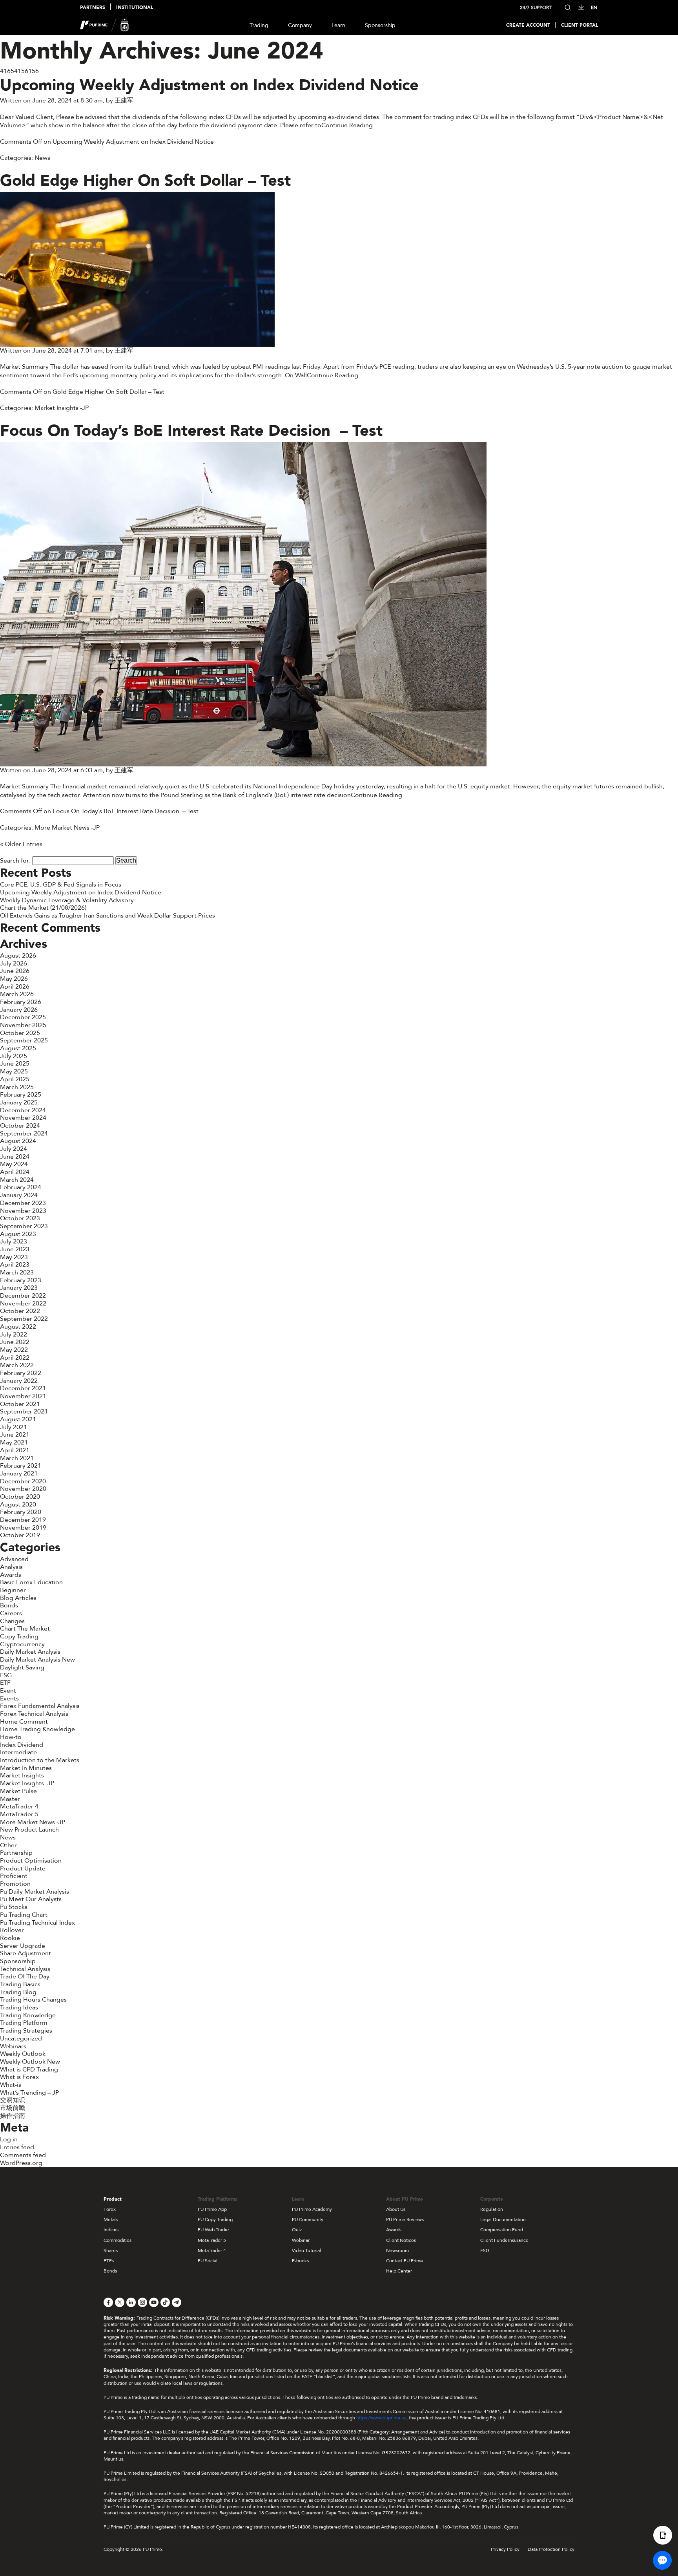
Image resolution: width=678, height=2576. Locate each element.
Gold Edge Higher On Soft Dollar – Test (145, 181)
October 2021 (20, 1404)
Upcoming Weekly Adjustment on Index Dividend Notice (209, 85)
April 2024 (15, 1172)
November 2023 (23, 1211)
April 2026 (15, 987)
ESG (6, 1675)
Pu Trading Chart (24, 1915)
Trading (259, 25)
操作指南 (13, 2116)
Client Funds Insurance (504, 2240)
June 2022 (15, 1342)
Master (10, 1799)
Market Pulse (18, 1791)
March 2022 (17, 1365)
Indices (111, 2230)
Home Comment (24, 1722)
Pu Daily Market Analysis (35, 1892)
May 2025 (14, 1071)
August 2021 (18, 1419)
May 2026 (14, 979)
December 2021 (23, 1388)
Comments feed (23, 2155)
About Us (396, 2209)
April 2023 (15, 1265)
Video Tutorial (306, 2251)
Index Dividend (22, 1745)
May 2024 (14, 1164)
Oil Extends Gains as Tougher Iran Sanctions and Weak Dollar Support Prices (108, 916)
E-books (300, 2261)
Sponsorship (380, 25)
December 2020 (23, 1481)
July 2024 (14, 1149)
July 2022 (14, 1335)
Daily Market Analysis (30, 1652)
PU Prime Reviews (405, 2219)
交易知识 (13, 2100)
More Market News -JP (67, 828)
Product (113, 2199)
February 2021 (21, 1466)
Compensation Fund (502, 2230)
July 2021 (14, 1427)
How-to (11, 1737)
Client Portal (580, 25)
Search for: (15, 861)
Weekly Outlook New (30, 2062)
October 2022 (20, 1311)
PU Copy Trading (215, 2219)
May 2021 (14, 1442)
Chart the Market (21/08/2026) (43, 908)
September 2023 (24, 1226)
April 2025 (15, 1079)
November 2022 (23, 1304)
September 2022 (24, 1319)
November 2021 (23, 1396)
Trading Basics (20, 1984)
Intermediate (18, 1752)
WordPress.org (21, 2163)
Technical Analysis (25, 1969)
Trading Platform (24, 2023)
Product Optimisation (31, 1861)
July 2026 (14, 963)
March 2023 (17, 1272)
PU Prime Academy (312, 2209)
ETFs (109, 2261)
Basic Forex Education (31, 1582)
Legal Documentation (503, 2219)
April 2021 (15, 1450)
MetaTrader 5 (19, 1814)
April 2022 (15, 1358)
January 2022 (19, 1381)
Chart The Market (25, 1629)
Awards (11, 1575)
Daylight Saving (22, 1667)
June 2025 (15, 1064)
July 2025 (14, 1056)
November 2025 (23, 1025)
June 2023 (15, 1249)
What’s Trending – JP (29, 2093)
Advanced (14, 1559)
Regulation (492, 2209)
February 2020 (21, 1512)
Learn (338, 25)
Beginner (13, 1590)
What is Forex (19, 2077)
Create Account (528, 25)
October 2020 (20, 1497)
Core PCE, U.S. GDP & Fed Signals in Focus (61, 885)
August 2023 (18, 1234)
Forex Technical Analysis (34, 1714)
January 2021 (19, 1474)
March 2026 (17, 994)
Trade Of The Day (25, 1976)
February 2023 (21, 1280)
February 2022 (21, 1373)
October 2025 (20, 1033)
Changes (12, 1621)
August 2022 (18, 1327)
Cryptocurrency (22, 1644)
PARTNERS (93, 8)
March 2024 (17, 1180)
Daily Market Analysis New (37, 1660)
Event (8, 1691)
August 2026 (18, 956)
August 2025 (18, 1048)
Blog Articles (18, 1598)
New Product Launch (29, 1830)
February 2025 (21, 1095)
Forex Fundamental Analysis (40, 1706)
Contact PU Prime (405, 2261)
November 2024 (23, 1118)
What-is (11, 2085)
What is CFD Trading (29, 2070)
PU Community (308, 2219)
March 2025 (17, 1087)
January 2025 (19, 1102)
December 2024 (23, 1110)
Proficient (14, 1876)
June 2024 (15, 1157)
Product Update (23, 1868)
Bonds (9, 1605)
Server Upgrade (23, 1946)
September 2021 (24, 1411)
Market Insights (22, 1775)
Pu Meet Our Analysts (31, 1899)
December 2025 (23, 1017)
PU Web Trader (213, 2230)
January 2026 (19, 1010)
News (42, 158)
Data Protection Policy (551, 2549)
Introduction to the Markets (40, 1760)
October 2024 (20, 1126)
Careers (11, 1613)
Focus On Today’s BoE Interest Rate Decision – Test (191, 431)
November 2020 (23, 1489)
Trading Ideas (19, 2007)
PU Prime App (212, 2209)
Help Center (399, 2271)
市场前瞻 (13, 2108)
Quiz (297, 2230)
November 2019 (23, 1528)
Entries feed (17, 2147)
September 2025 (24, 1040)
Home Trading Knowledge (37, 1729)
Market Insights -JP (62, 408)
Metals (111, 2219)
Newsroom (397, 2251)
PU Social (208, 2261)
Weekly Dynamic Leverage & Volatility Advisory (67, 900)
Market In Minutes (26, 1768)
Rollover (12, 1930)
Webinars (13, 2046)
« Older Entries (21, 844)
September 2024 (24, 1134)
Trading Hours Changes (33, 2000)
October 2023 (20, 1218)
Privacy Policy (505, 2549)
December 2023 (23, 1203)
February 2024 (21, 1187)
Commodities (118, 2240)
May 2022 (14, 1350)
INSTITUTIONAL (135, 8)
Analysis (11, 1567)
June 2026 (15, 971)
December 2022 (23, 1296)
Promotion (15, 1884)
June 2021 (15, 1435)
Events (9, 1698)
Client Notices (401, 2240)
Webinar (301, 2240)
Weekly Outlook (23, 2054)
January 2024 (19, 1195)
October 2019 (20, 1535)
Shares (111, 2251)
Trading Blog (18, 1992)
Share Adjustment (26, 1953)
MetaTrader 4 (19, 1806)
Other (8, 1845)
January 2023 (19, 1288)
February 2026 (21, 1002)
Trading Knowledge (28, 2015)
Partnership (16, 1853)
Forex (110, 2209)
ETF (5, 1683)
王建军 (124, 101)
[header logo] (105, 25)
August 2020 (18, 1505)
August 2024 (18, 1141)
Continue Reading (347, 125)
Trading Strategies (26, 2031)
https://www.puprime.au (381, 2418)
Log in (9, 2139)
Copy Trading (19, 1636)
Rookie (10, 1938)
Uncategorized (21, 2038)
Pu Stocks (14, 1907)
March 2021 (17, 1458)
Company (300, 25)
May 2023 (14, 1257)
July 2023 (14, 1241)
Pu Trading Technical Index (37, 1923)
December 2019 (23, 1520)
